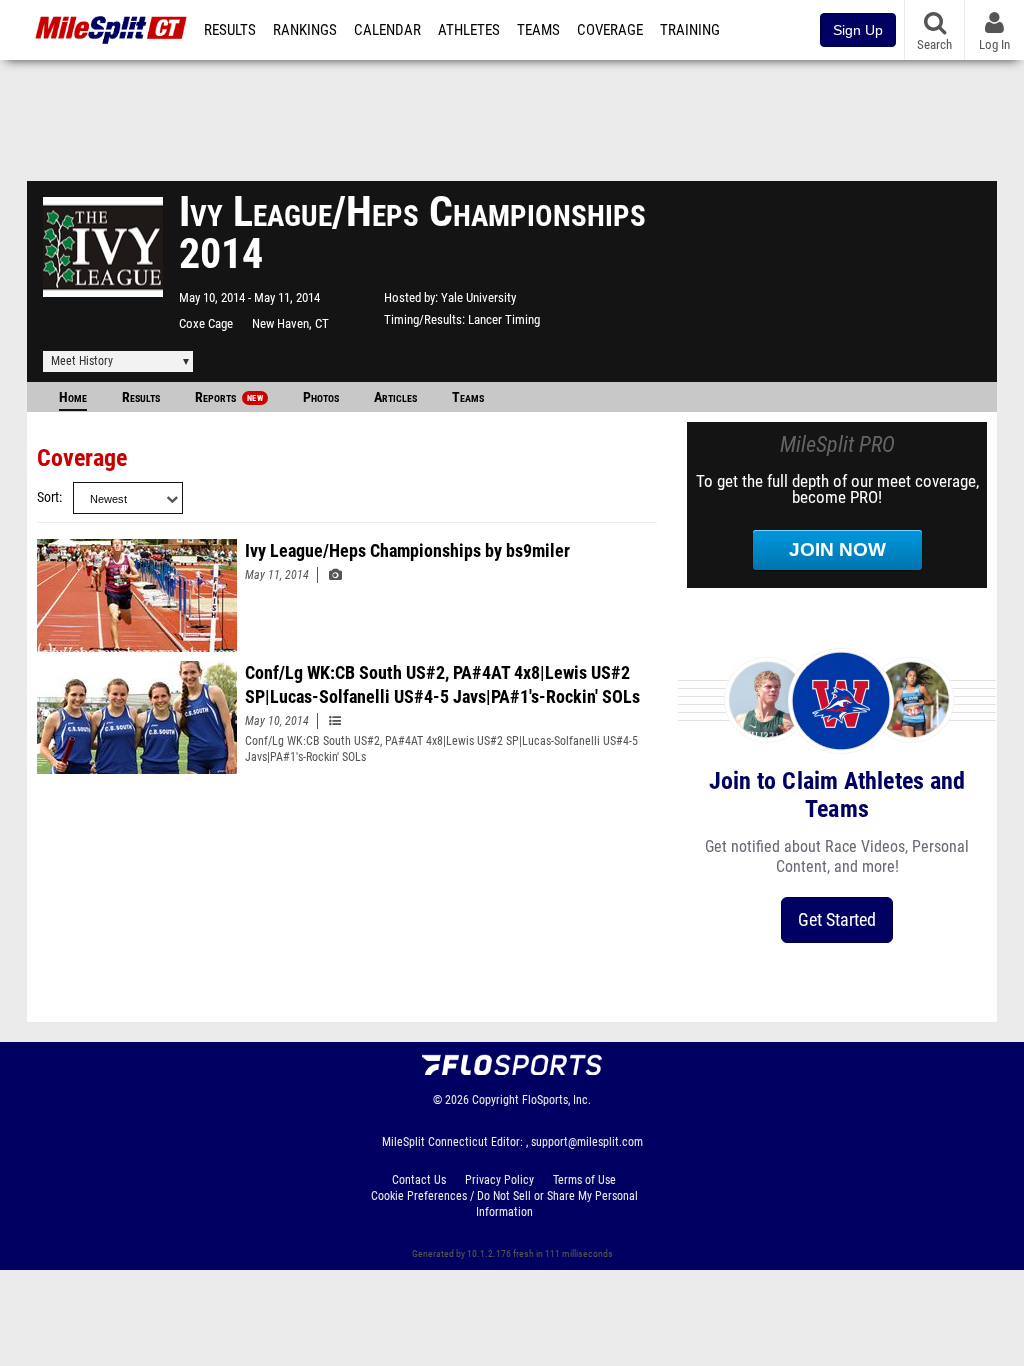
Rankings (305, 30)
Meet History (82, 361)
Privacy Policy (499, 1180)
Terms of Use (584, 1180)
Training (690, 30)
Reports (229, 397)
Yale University (478, 297)
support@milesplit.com (587, 1142)
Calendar (387, 30)
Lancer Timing (504, 319)
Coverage (610, 30)
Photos (321, 397)
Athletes (469, 30)
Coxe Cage (206, 323)
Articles (395, 397)
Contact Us (419, 1180)
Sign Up (858, 30)
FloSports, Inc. (556, 1100)
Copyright (495, 1100)
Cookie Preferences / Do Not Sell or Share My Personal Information (504, 1204)
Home (73, 397)
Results (230, 30)
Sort (48, 497)
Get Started (837, 919)
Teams (538, 30)
